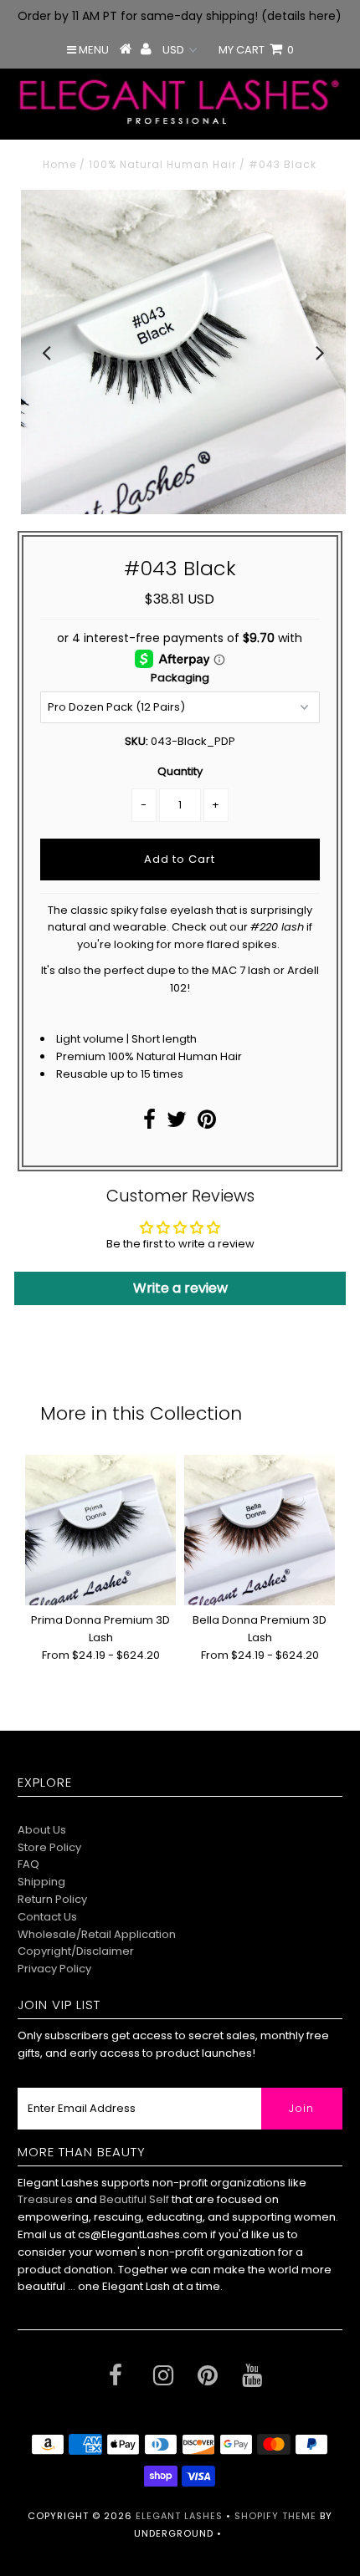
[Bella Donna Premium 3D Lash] (260, 1530)
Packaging (180, 678)
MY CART (256, 50)
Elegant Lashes (179, 2516)
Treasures (46, 2199)
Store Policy (49, 1847)
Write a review (180, 1288)
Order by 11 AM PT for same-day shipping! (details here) (180, 16)
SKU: (136, 741)
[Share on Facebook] (149, 1123)
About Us (42, 1830)
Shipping (41, 1882)
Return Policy (52, 1899)
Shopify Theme (275, 2516)
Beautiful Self (134, 2199)
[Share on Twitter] (177, 1123)
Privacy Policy (54, 1969)
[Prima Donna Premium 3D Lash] (100, 1530)
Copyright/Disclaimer (76, 1951)
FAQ (28, 1864)
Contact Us (47, 1917)
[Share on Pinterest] (207, 1123)
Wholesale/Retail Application (97, 1934)
